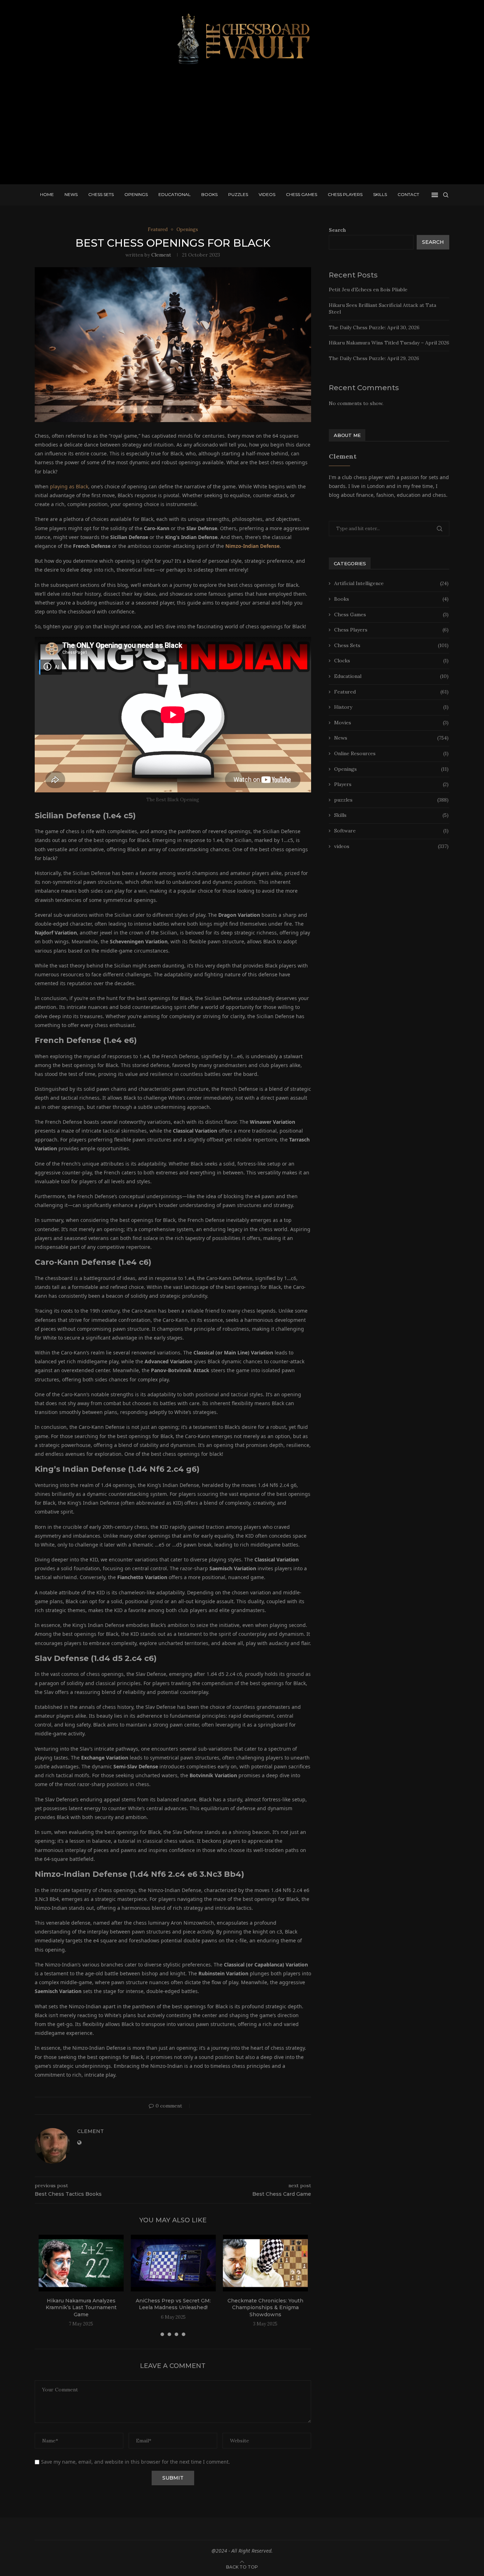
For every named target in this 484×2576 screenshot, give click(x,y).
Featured (391, 692)
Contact (408, 194)
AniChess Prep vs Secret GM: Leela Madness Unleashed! (173, 2304)
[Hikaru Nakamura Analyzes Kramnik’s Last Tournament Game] (81, 2263)
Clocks (391, 661)
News (71, 194)
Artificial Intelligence (391, 583)
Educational (175, 194)
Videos (267, 194)
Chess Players (345, 194)
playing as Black (69, 486)
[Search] (446, 195)
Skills (380, 194)
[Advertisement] (242, 128)
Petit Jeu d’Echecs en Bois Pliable (368, 290)
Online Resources (391, 753)
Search (337, 230)
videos (391, 846)
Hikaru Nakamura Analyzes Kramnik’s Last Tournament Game (81, 2308)
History (391, 707)
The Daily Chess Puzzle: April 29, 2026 (374, 358)
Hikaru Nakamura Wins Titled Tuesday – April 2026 (389, 343)
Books (209, 194)
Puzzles (238, 194)
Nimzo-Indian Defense (252, 546)
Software (391, 831)
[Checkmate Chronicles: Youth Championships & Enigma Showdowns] (265, 2263)
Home (47, 194)
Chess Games (302, 194)
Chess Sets (101, 194)
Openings (136, 194)
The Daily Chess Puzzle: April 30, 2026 (374, 327)
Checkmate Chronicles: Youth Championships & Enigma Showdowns (265, 2308)
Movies (391, 723)
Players (391, 784)
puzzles (391, 800)
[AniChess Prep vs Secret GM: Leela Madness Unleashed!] (173, 2263)
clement (161, 255)
